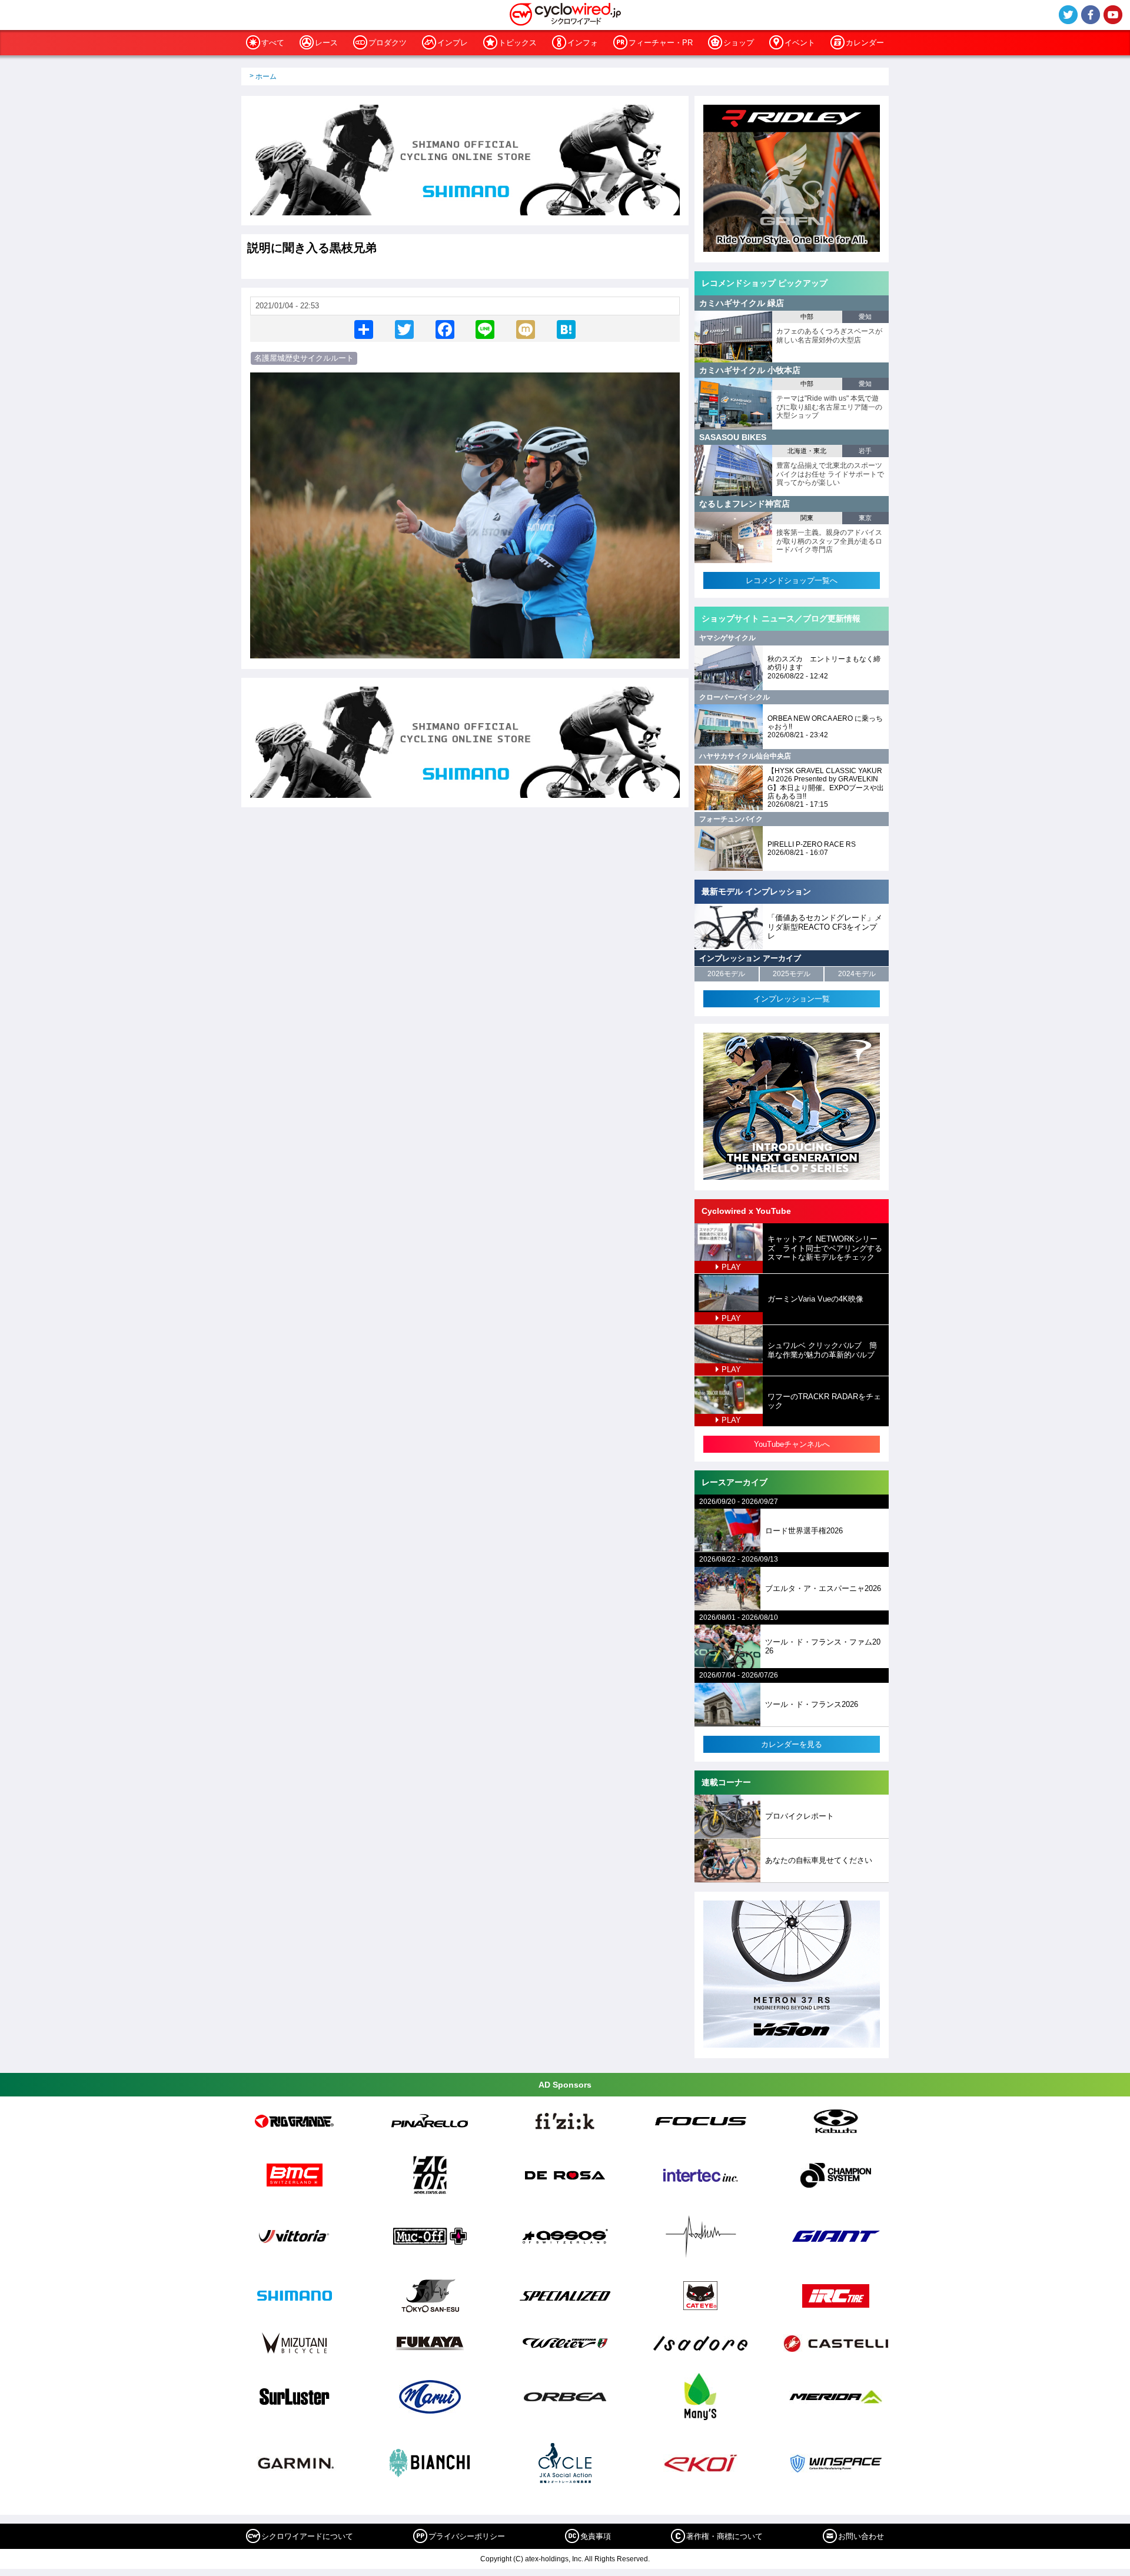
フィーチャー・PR (661, 43)
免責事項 (596, 2536)
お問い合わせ (861, 2536)
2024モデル (857, 974)
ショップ (739, 43)
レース (326, 43)
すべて (273, 43)
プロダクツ (388, 43)
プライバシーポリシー (467, 2536)
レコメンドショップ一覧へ (792, 580)
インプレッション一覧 (792, 999)
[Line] (485, 329)
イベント (800, 43)
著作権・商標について (724, 2536)
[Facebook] (445, 329)
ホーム (266, 76)
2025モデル (792, 974)
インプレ (453, 43)
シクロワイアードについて (307, 2536)
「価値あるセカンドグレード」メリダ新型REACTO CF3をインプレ (825, 927)
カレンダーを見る (792, 1744)
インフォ (583, 43)
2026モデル (726, 974)
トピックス (518, 43)
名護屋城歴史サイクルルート (304, 358)
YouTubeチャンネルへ (792, 1444)
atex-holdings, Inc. (554, 2559)
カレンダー (865, 43)
